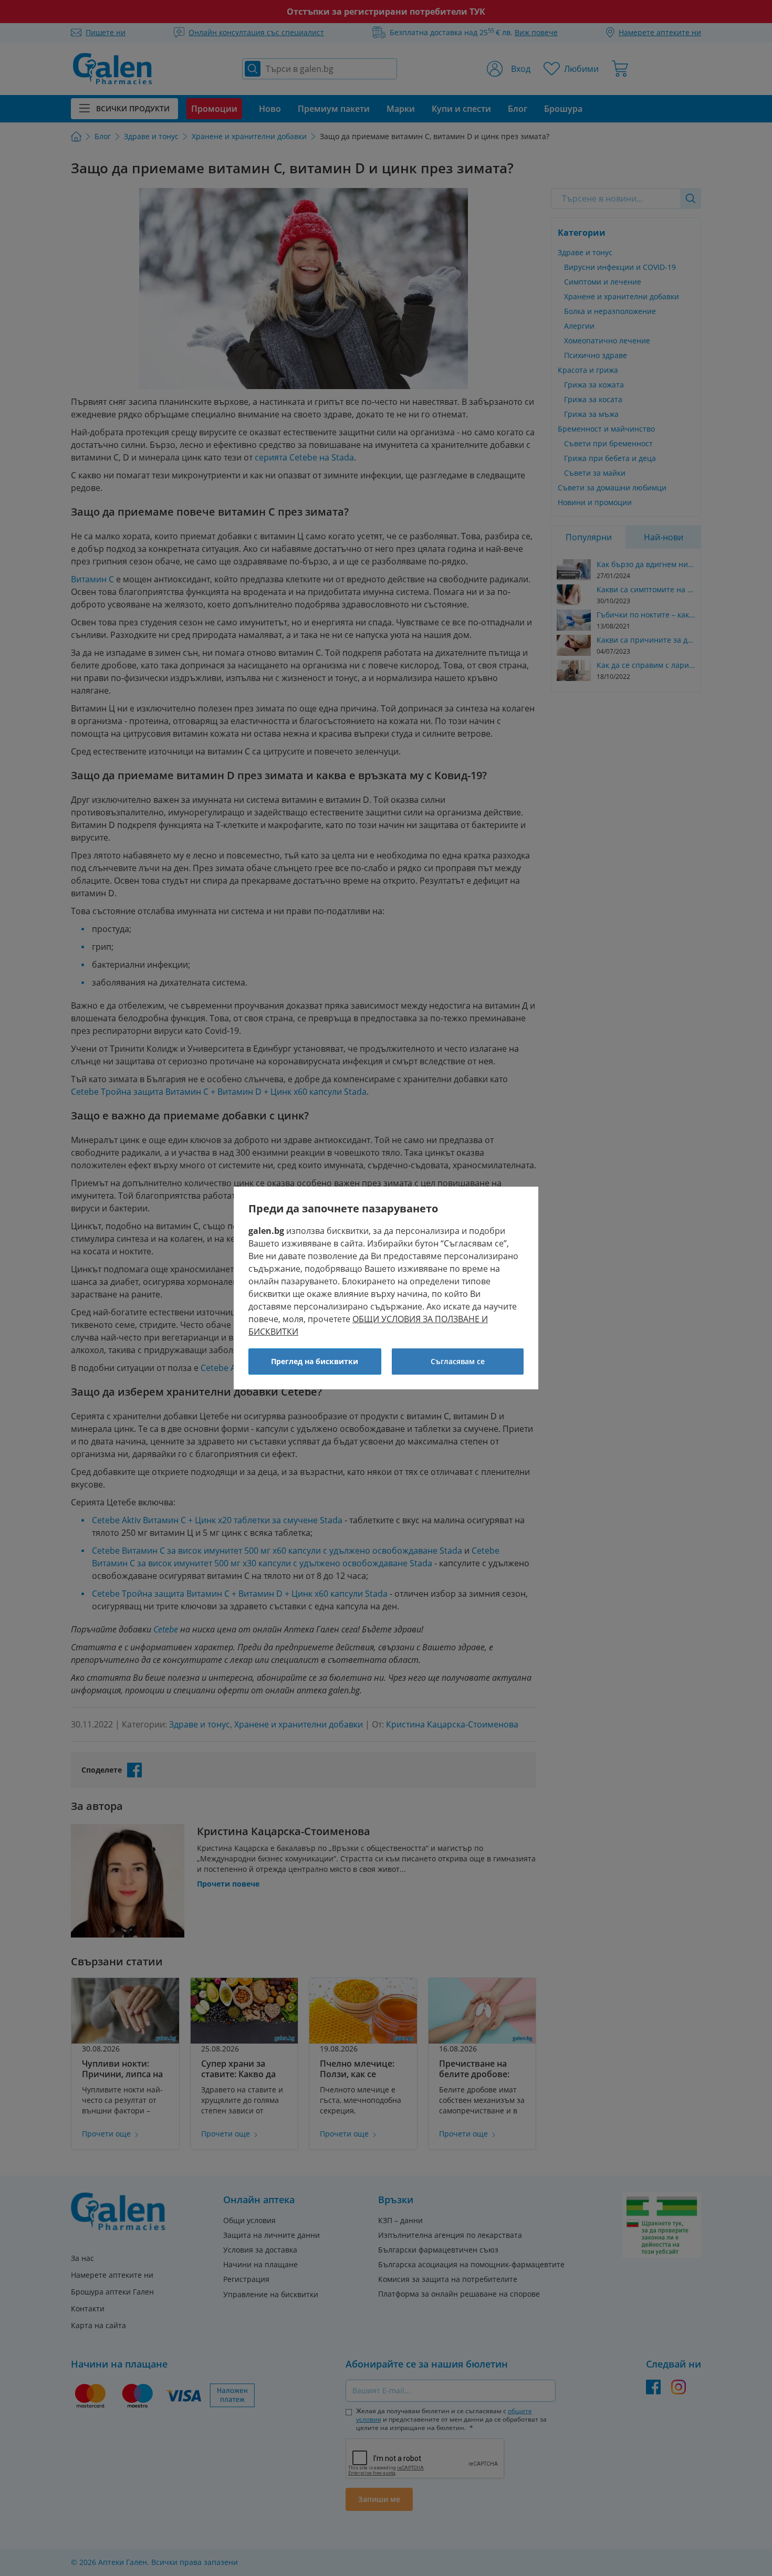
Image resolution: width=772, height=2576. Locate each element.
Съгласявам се (458, 1361)
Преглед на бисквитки (315, 1361)
